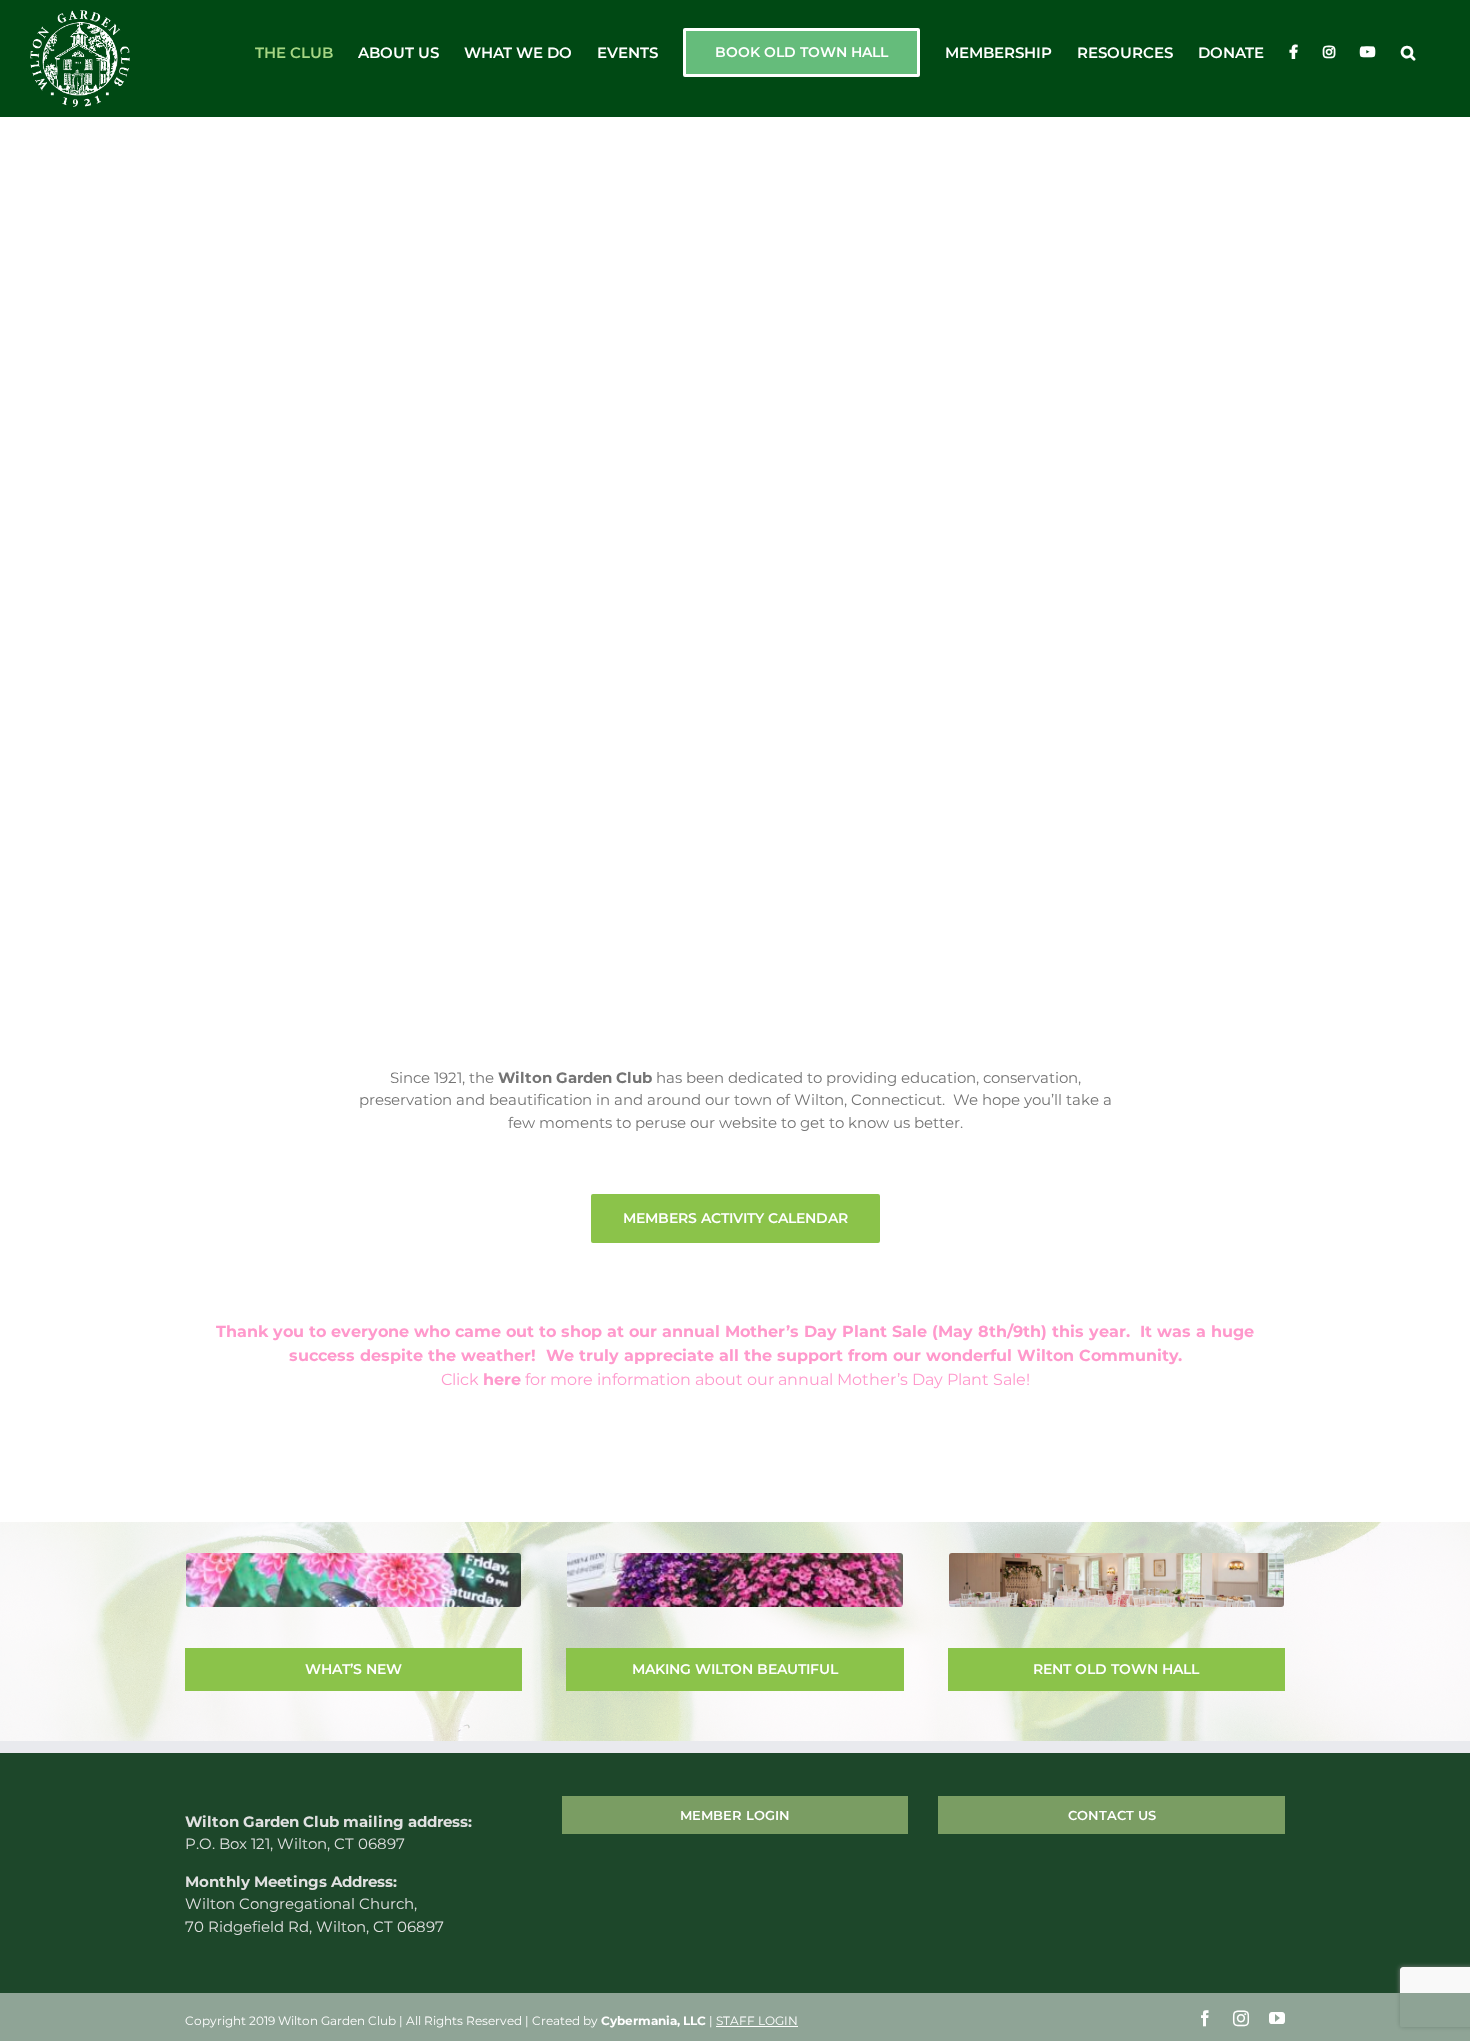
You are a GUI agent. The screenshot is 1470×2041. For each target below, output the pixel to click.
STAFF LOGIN (757, 2020)
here (502, 1379)
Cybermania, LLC (653, 2020)
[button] (1408, 52)
